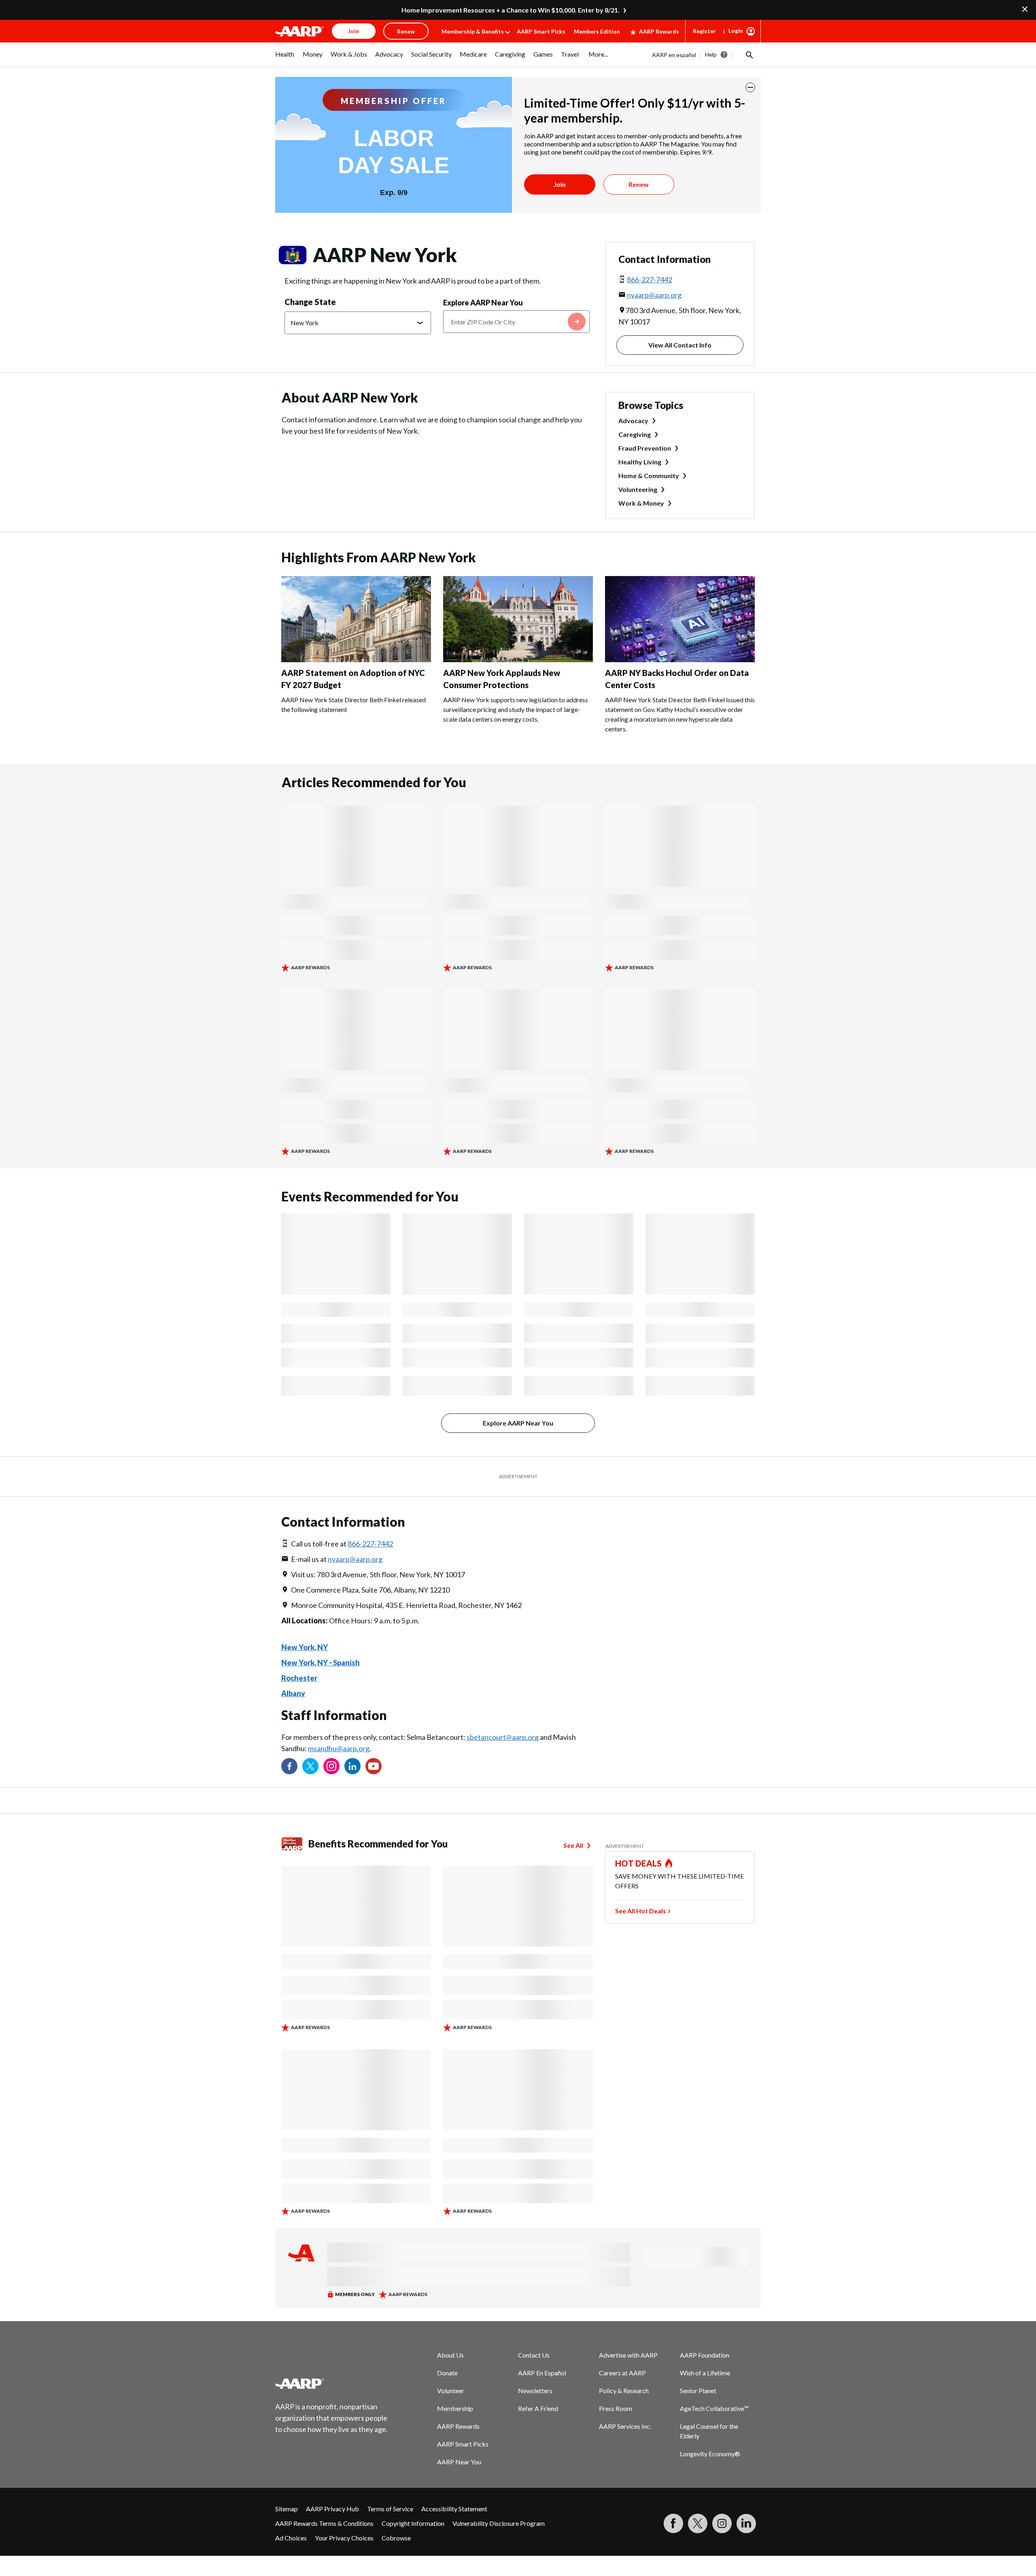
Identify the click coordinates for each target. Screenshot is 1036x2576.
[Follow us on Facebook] (289, 1766)
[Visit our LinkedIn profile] (352, 1766)
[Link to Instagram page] (331, 1766)
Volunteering (638, 489)
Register (704, 31)
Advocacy (633, 421)
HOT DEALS (639, 1863)
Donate (447, 2373)
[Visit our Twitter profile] (310, 1766)
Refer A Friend (538, 2408)
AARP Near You (459, 2462)
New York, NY (305, 1647)
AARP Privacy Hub (332, 2509)
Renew (639, 184)
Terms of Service (390, 2509)
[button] (749, 55)
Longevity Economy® (710, 2454)
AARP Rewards (659, 31)
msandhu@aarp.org (339, 1748)
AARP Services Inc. (625, 2426)
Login (736, 31)
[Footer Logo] (332, 2383)
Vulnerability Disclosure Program (499, 2523)
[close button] (750, 87)
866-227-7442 (650, 280)
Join (560, 184)
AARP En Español (542, 2373)
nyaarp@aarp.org (654, 295)
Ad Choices (291, 2538)
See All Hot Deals (641, 1911)
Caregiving (635, 434)
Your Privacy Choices (344, 2538)
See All (573, 1845)
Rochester (299, 1678)
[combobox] (516, 322)
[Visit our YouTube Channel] (374, 1766)
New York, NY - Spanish (321, 1663)
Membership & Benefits (473, 31)
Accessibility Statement (454, 2509)
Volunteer (451, 2391)
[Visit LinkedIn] (746, 2523)
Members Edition (597, 31)
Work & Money (641, 503)
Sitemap (287, 2509)
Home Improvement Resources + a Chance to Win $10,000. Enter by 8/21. (511, 10)
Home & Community (649, 476)
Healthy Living (640, 462)
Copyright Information (413, 2523)
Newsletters (535, 2391)
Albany (293, 1693)
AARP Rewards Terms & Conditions (324, 2523)
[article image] (356, 660)
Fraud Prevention (645, 448)
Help (711, 54)
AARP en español (674, 55)
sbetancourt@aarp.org (503, 1737)
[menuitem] (285, 58)
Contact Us (534, 2355)
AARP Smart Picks (541, 31)
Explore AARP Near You (483, 303)
